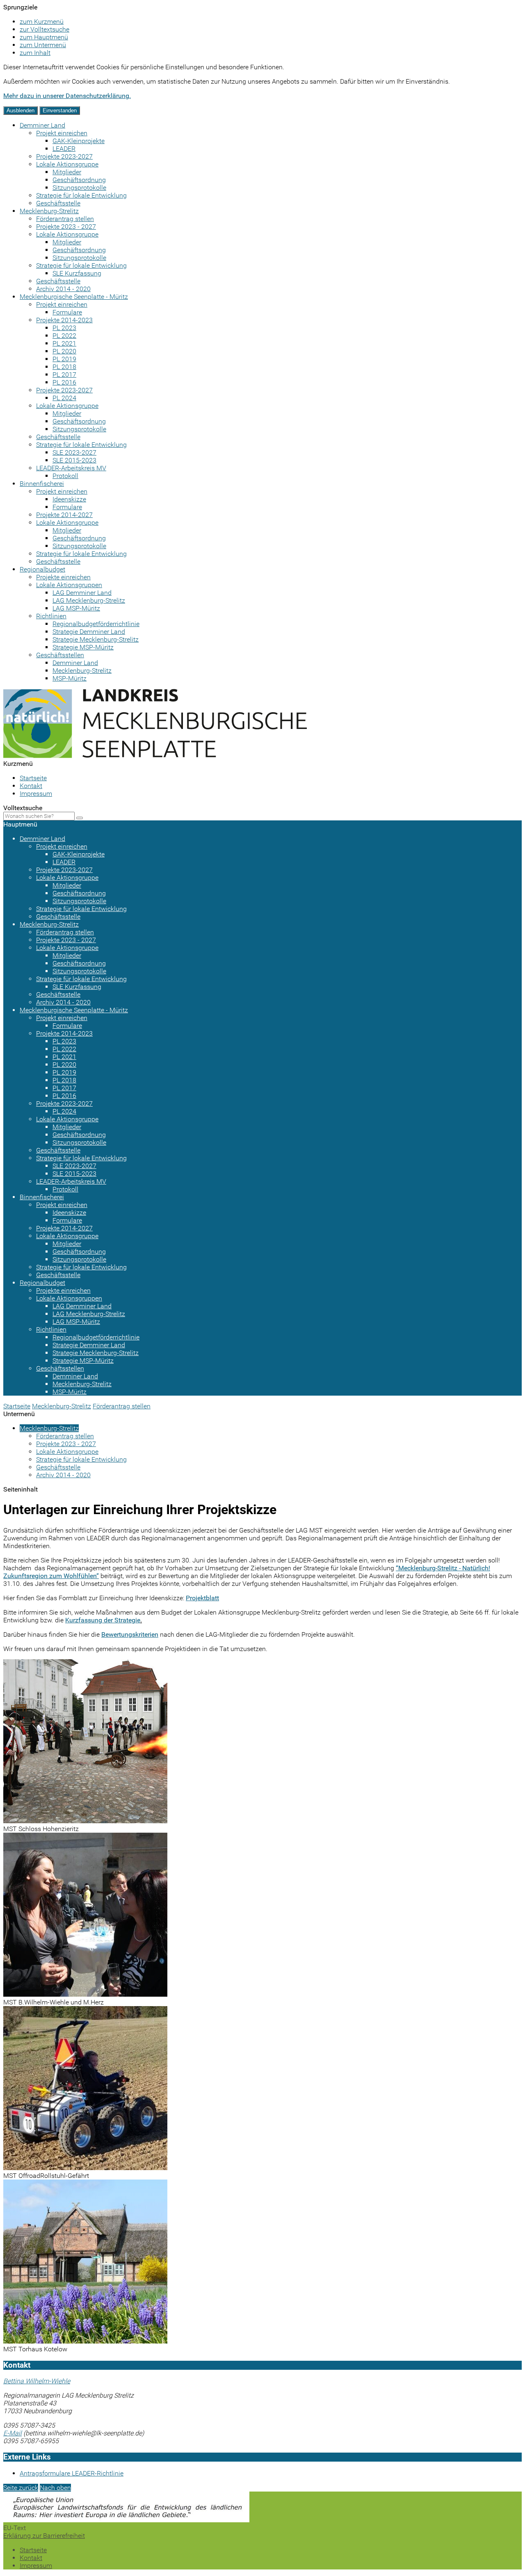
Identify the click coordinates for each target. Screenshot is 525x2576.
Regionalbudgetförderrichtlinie (96, 624)
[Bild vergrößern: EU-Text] (126, 2520)
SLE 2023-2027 (74, 452)
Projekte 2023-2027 (64, 156)
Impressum (36, 794)
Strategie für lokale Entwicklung (81, 195)
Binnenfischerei (42, 484)
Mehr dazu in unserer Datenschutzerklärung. (67, 96)
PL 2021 (64, 343)
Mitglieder (67, 172)
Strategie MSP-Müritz (83, 647)
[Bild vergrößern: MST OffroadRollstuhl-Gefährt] (85, 2168)
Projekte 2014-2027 (64, 515)
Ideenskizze (69, 499)
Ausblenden (21, 110)
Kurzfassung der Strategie (103, 1620)
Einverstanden (60, 110)
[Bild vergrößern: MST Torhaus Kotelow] (85, 2341)
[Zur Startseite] (155, 756)
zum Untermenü (43, 45)
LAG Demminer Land (82, 593)
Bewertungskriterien (130, 1634)
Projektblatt (202, 1598)
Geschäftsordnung (79, 180)
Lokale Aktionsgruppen (69, 585)
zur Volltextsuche (45, 29)
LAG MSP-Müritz (76, 608)
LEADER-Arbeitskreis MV (71, 468)
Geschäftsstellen (60, 655)
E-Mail (13, 2433)
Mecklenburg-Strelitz (49, 211)
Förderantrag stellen (65, 219)
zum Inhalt (35, 53)
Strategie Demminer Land (89, 632)
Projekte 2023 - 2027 (66, 227)
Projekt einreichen (62, 133)
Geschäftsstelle (58, 203)
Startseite (33, 778)
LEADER (64, 149)
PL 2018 (64, 367)
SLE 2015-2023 (74, 460)
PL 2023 (64, 328)
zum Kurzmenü (42, 22)
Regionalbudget (42, 569)
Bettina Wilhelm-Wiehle (37, 2381)
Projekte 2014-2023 (64, 320)
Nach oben (55, 2488)
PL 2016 (64, 382)
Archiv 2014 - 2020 (63, 289)
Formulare (67, 312)
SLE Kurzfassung (77, 273)
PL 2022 (64, 336)
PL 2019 (64, 359)
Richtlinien (51, 616)
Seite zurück (21, 2488)
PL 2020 (64, 351)
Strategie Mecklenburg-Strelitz (96, 639)
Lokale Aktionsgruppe (67, 164)
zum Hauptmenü (44, 37)
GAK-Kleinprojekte (79, 141)
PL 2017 (64, 375)
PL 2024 (64, 398)
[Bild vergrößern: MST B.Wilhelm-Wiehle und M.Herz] (85, 1994)
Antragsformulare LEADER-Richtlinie (72, 2473)
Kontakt (31, 786)
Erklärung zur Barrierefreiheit (44, 2536)
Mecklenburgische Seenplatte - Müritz (74, 297)
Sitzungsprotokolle (79, 188)
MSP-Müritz (70, 678)
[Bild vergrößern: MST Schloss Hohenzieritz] (85, 1821)
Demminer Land (42, 125)
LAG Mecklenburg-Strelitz (89, 600)
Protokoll (65, 476)
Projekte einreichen (63, 577)
